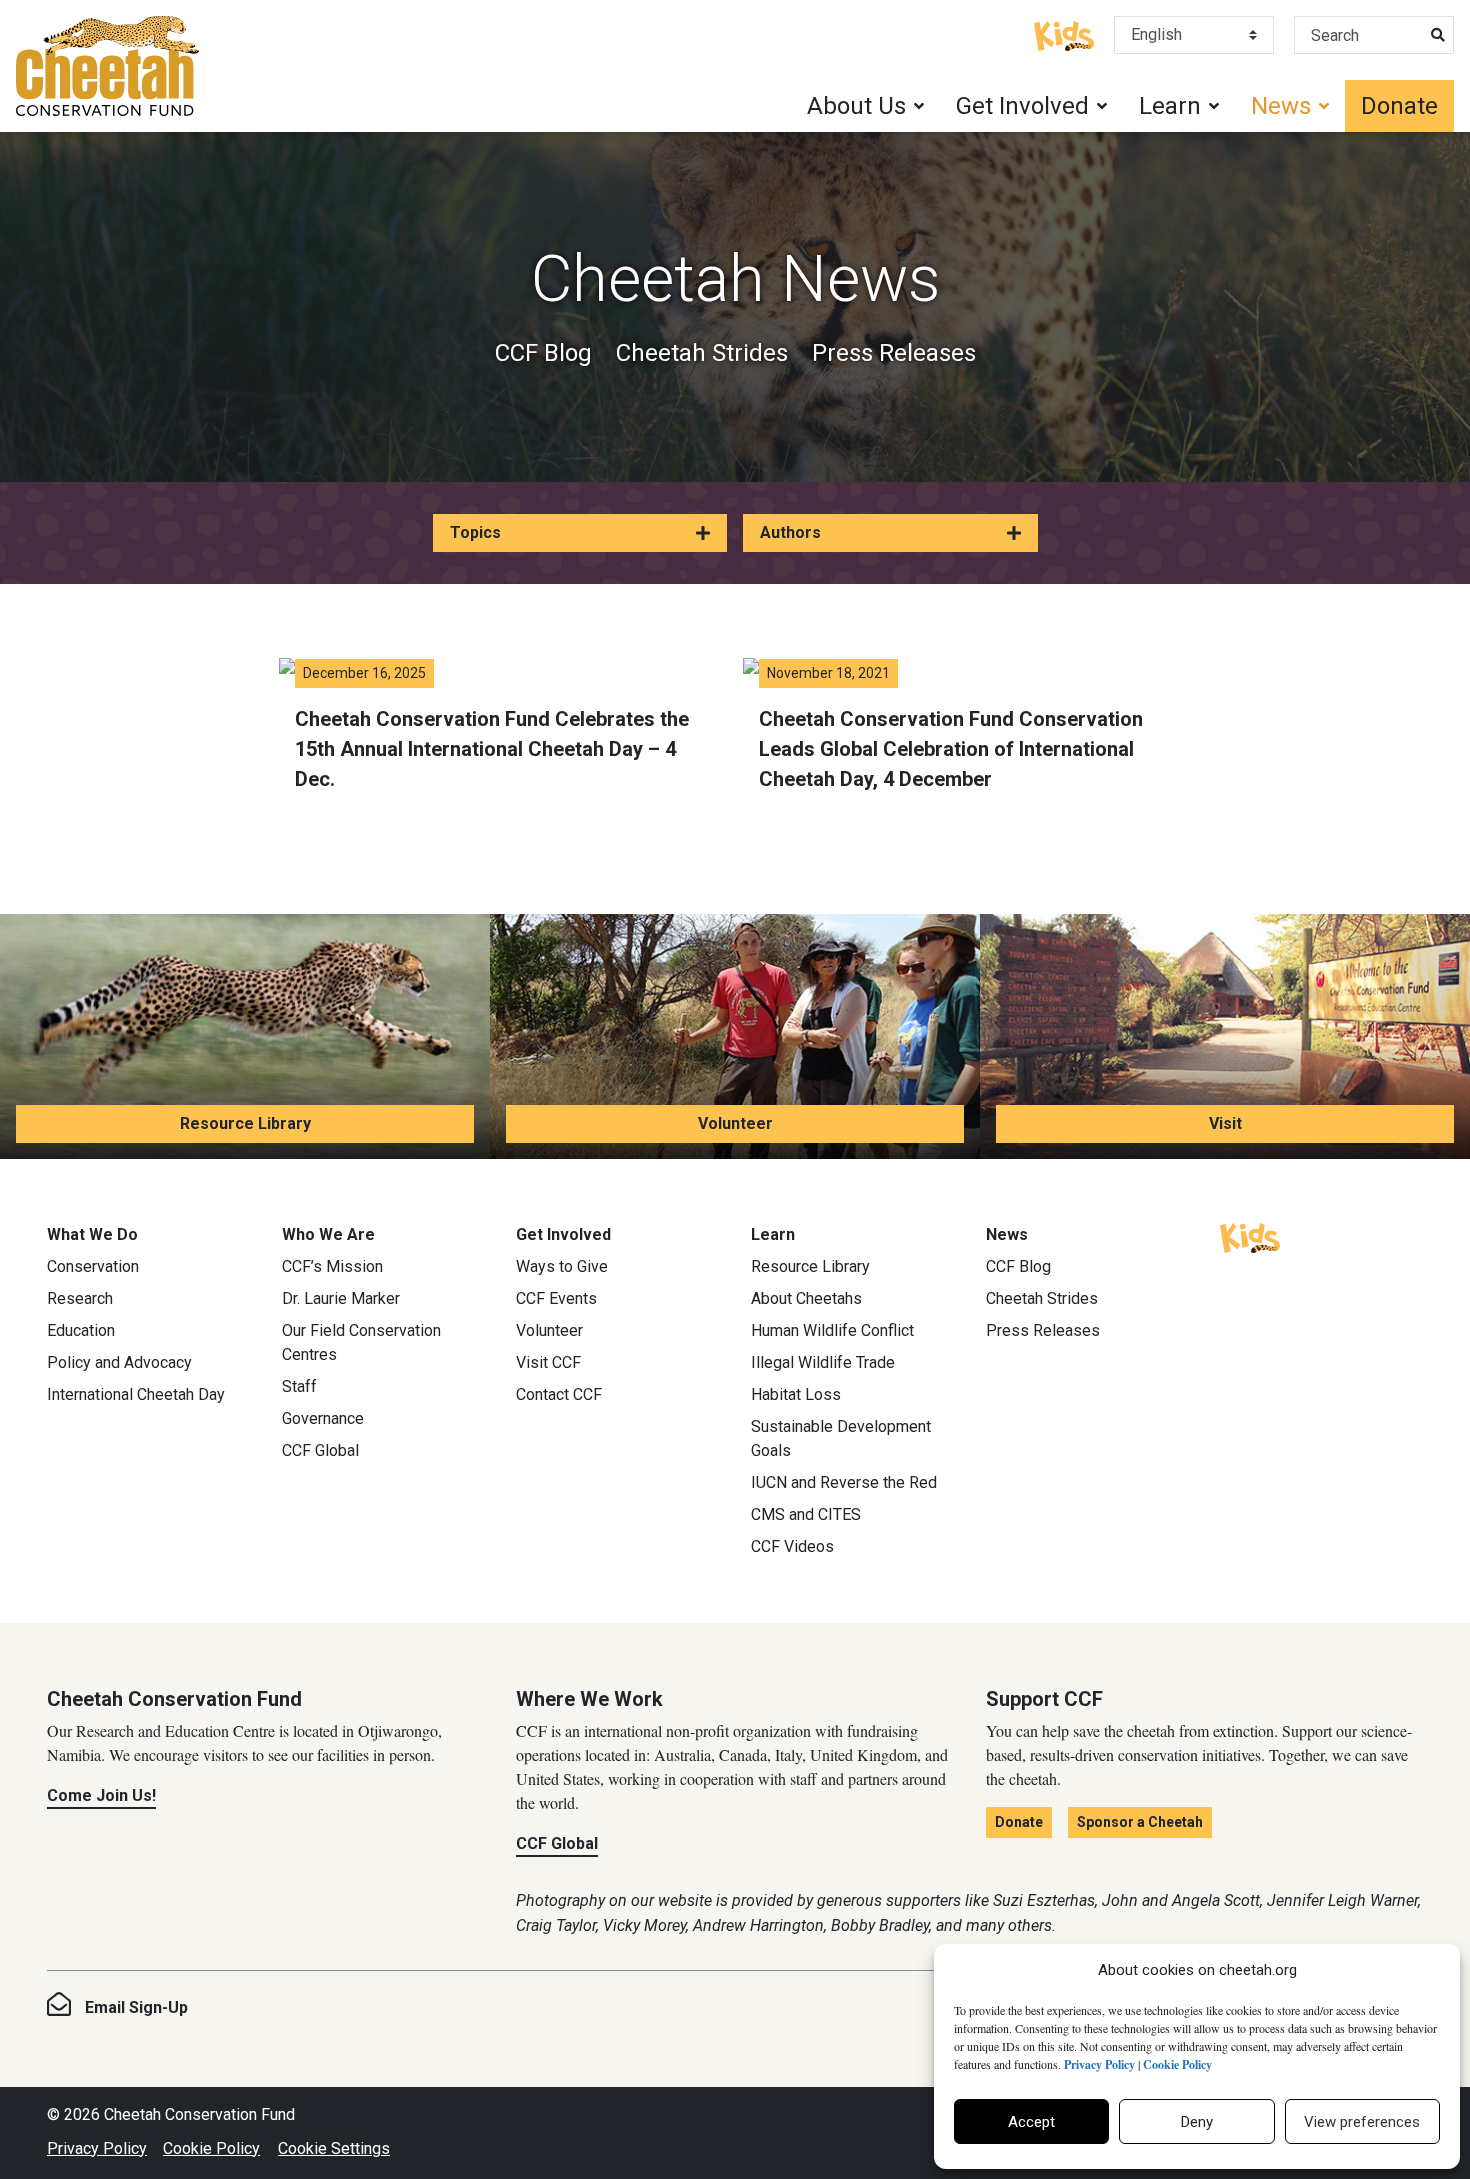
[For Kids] (1064, 34)
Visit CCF (548, 1362)
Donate (1399, 106)
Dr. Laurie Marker (341, 1298)
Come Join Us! (101, 1795)
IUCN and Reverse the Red (844, 1482)
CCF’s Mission (332, 1266)
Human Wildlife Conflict (832, 1330)
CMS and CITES (806, 1514)
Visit (1225, 1123)
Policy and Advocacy (119, 1362)
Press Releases (894, 353)
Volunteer (735, 1123)
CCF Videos (792, 1546)
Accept (1031, 2122)
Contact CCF (559, 1394)
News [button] (1281, 106)
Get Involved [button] (1022, 106)
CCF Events (556, 1298)
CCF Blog (543, 353)
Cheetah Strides (702, 353)
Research (80, 1298)
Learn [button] (1170, 106)
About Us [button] (856, 106)
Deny (1197, 2122)
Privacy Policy (97, 2148)
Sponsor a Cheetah (1140, 1822)
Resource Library (245, 1123)
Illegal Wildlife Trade (823, 1362)
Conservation (93, 1266)
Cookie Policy (211, 2148)
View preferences (1362, 2122)
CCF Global (320, 1450)
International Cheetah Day (136, 1394)
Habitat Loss (796, 1394)
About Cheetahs (806, 1298)
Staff (299, 1386)
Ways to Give (562, 1266)
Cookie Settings (334, 2148)
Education (81, 1330)
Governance (323, 1418)
